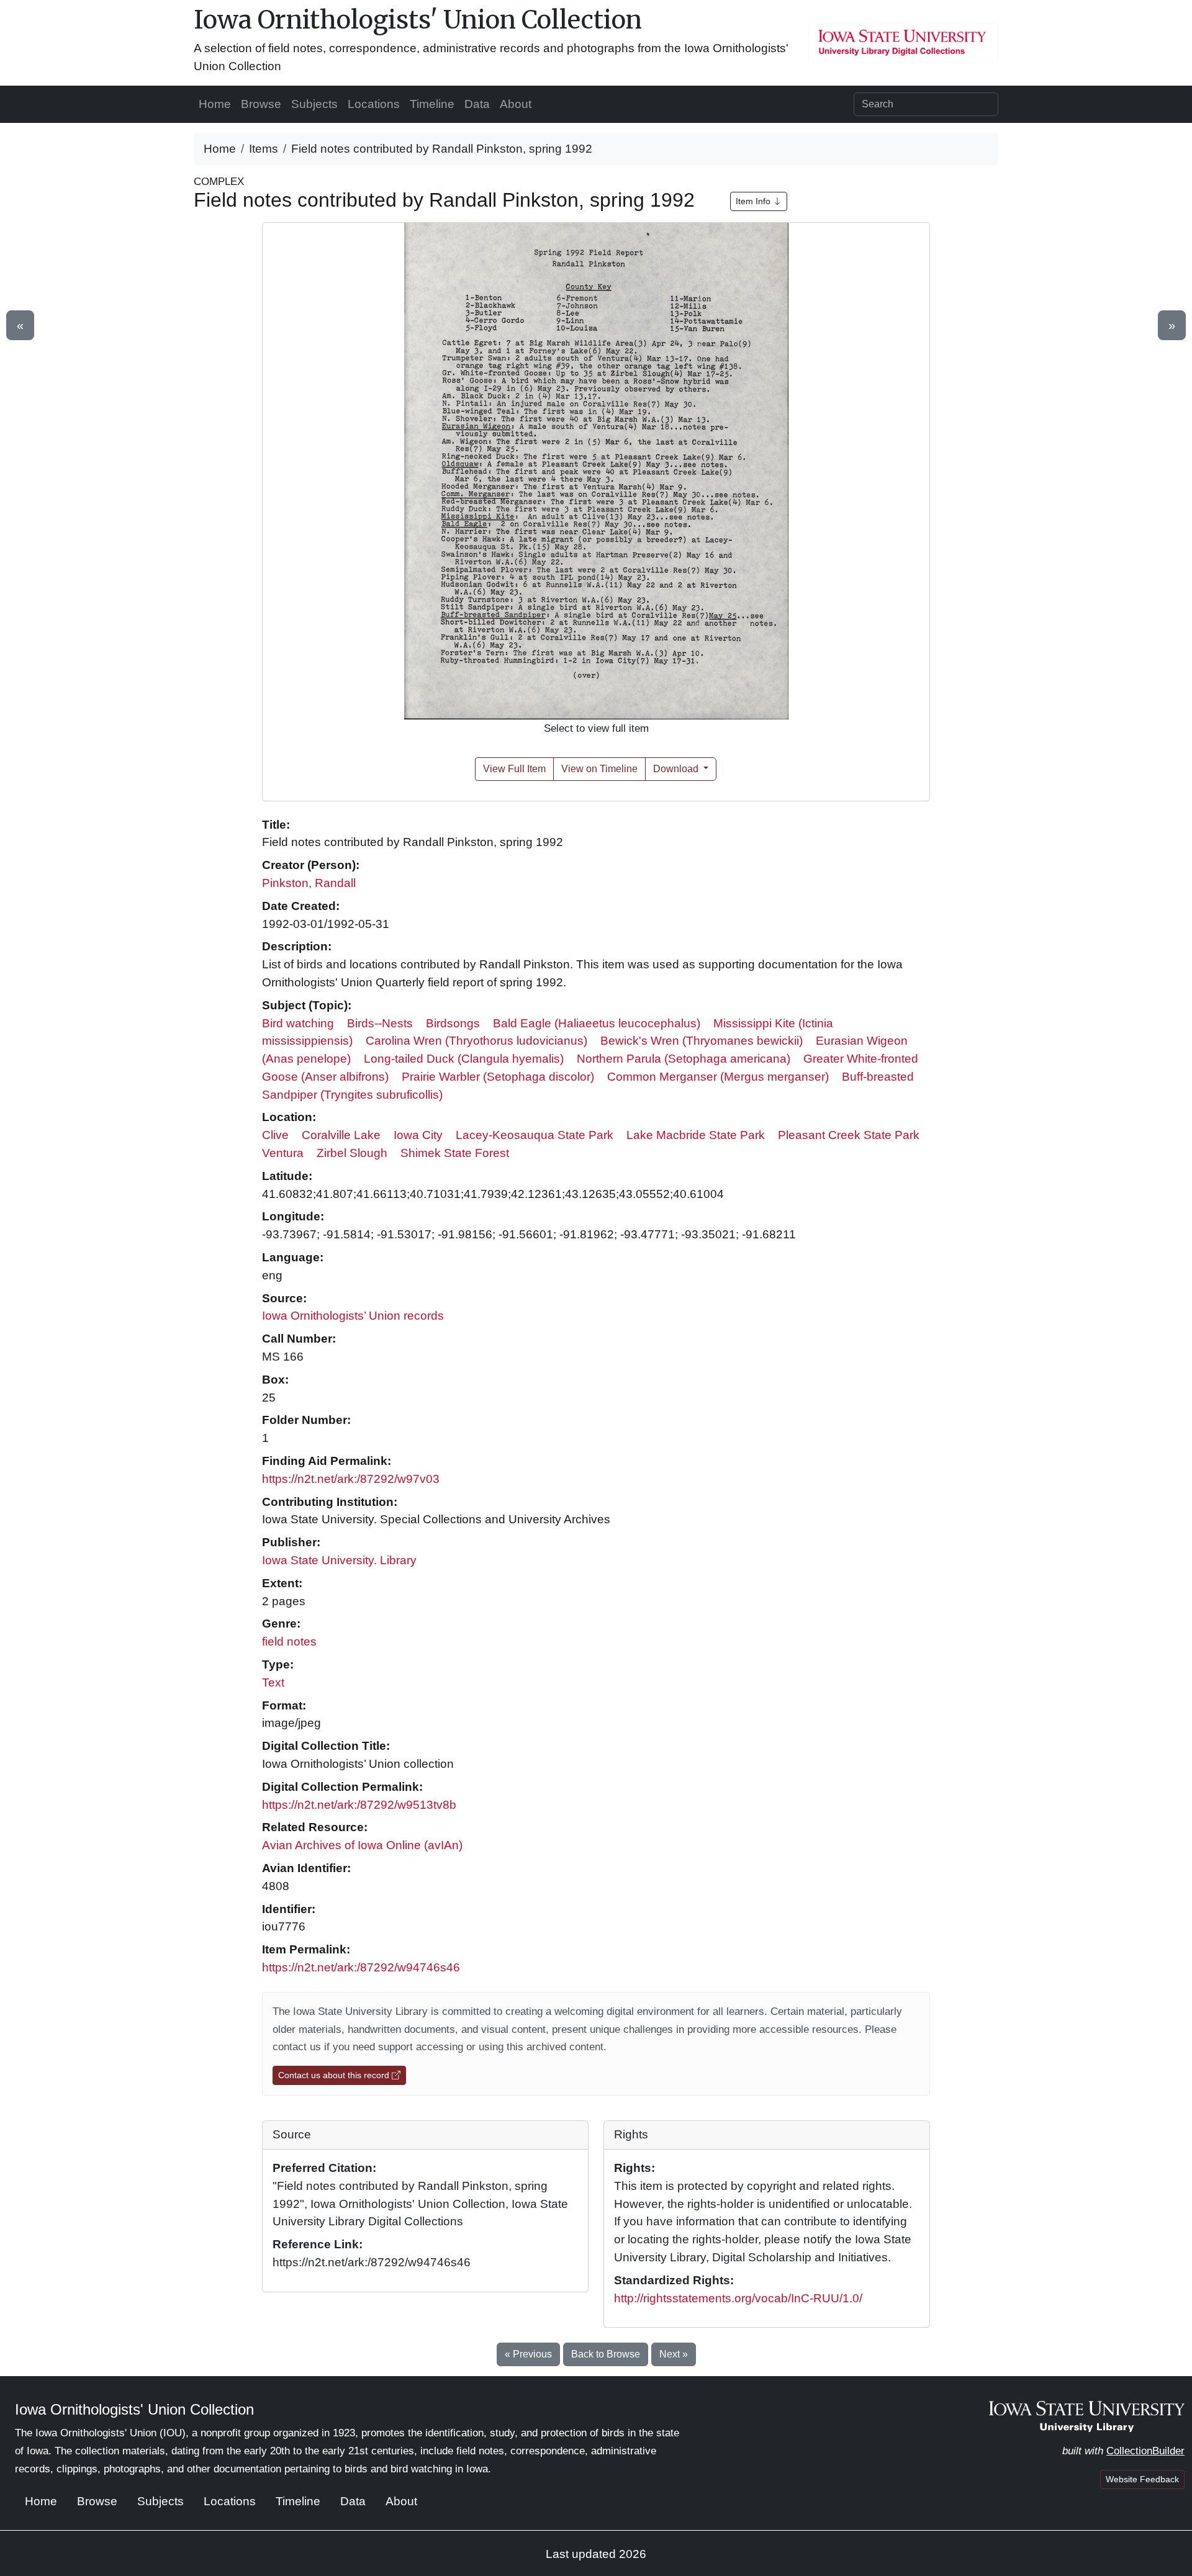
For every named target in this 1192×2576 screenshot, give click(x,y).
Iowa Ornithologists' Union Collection (418, 20)
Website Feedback (1142, 2479)
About (516, 104)
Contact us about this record (335, 2075)
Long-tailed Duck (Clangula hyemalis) (464, 1059)
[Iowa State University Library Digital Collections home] (1087, 2416)
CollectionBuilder (1145, 2451)
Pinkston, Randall (309, 883)
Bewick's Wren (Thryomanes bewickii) (702, 1041)
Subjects (314, 104)
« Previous (528, 2354)
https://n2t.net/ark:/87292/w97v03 (351, 1479)
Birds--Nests (380, 1023)
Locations (374, 104)
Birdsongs (453, 1023)
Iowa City (418, 1135)
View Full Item (514, 769)
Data (477, 104)
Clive (275, 1135)
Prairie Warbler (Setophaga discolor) (498, 1077)
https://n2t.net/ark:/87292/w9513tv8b (359, 1805)
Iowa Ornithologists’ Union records (353, 1316)
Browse (261, 104)
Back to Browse (606, 2354)
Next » (674, 2354)
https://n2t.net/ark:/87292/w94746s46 (361, 1967)
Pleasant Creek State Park (849, 1135)
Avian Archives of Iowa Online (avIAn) (362, 1845)
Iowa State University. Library (339, 1560)
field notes (289, 1642)
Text (273, 1682)
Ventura (283, 1153)
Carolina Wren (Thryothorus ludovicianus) (476, 1041)
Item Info (754, 201)
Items (264, 149)
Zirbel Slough (352, 1153)
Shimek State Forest (455, 1153)
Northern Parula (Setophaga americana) (684, 1059)
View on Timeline (599, 769)
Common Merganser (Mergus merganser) (718, 1077)
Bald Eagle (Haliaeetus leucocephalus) (597, 1023)
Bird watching (298, 1023)
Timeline (432, 104)
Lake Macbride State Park (696, 1135)
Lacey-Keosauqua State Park (535, 1135)
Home (215, 104)
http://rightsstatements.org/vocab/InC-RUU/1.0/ (738, 2298)
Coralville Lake (341, 1135)
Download (677, 769)
